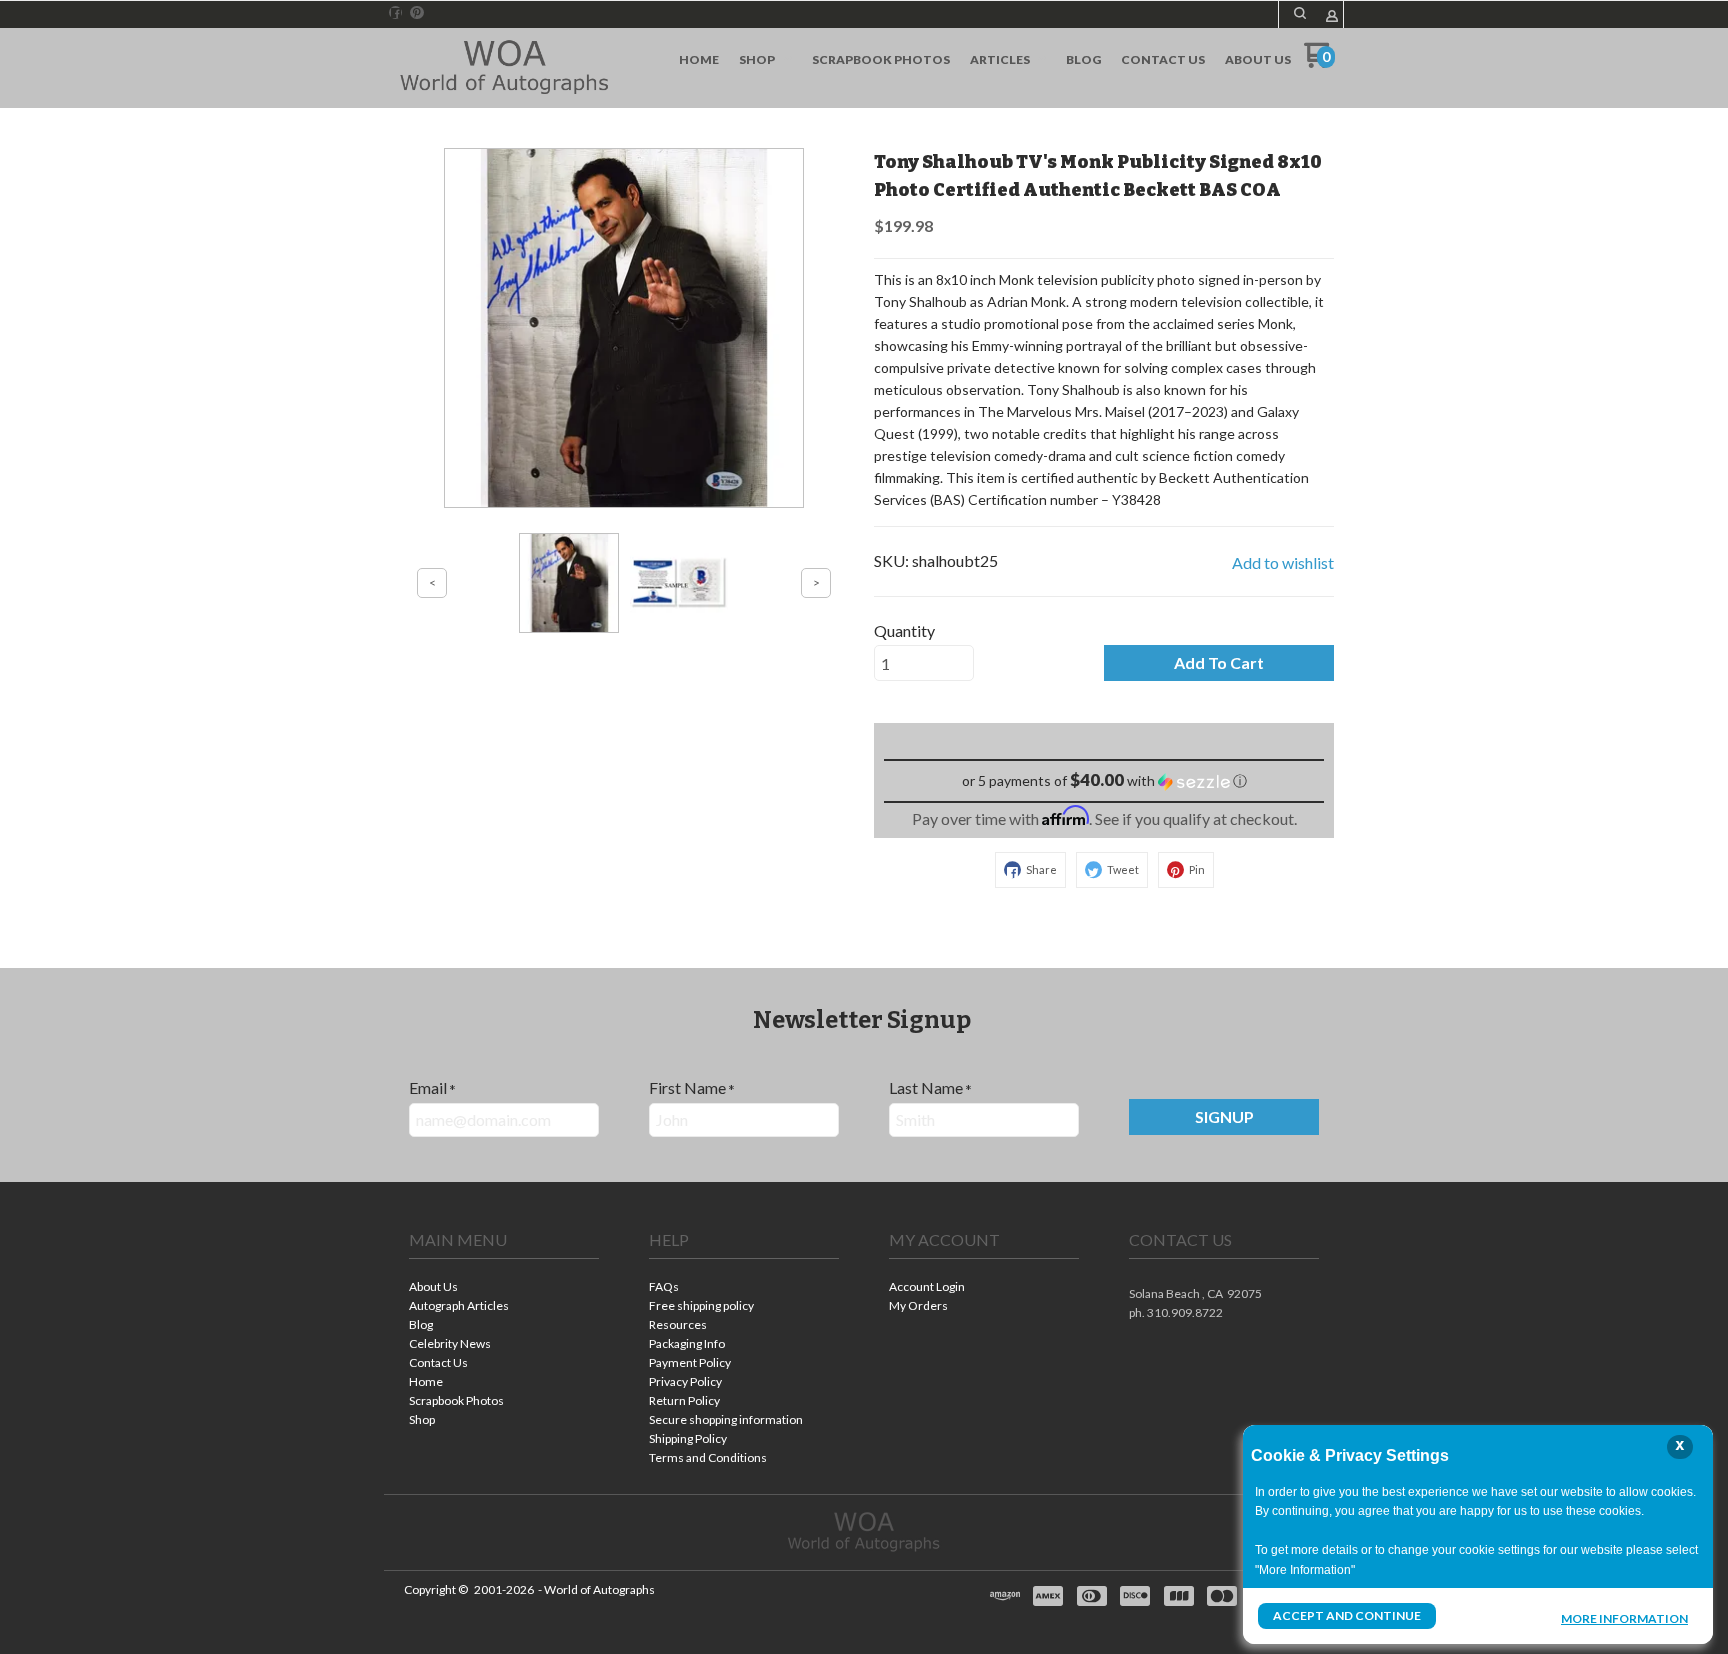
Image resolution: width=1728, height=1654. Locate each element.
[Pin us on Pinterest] (417, 13)
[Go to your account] (1332, 17)
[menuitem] (699, 60)
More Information (1624, 1618)
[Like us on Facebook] (396, 13)
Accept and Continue (1347, 1615)
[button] (1300, 13)
